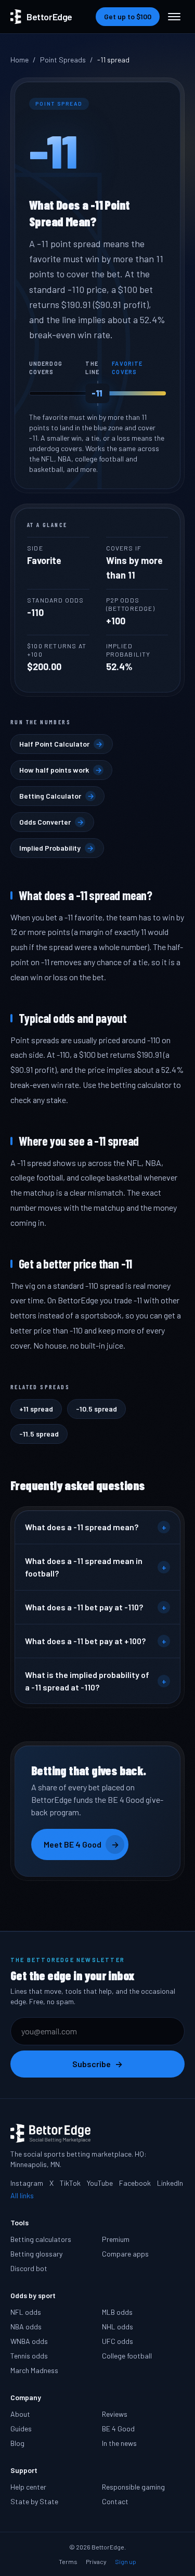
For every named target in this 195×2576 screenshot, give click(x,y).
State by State (34, 2501)
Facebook (135, 2183)
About (20, 2414)
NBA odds (26, 2327)
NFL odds (26, 2312)
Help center (28, 2487)
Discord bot (29, 2268)
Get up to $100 (128, 16)
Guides (21, 2428)
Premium (116, 2239)
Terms (68, 2561)
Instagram (27, 2183)
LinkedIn (170, 2183)
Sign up (126, 2561)
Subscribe (97, 2064)
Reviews (115, 2414)
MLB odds (117, 2312)
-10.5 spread (96, 1409)
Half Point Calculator (61, 744)
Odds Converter (51, 822)
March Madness (34, 2370)
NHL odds (118, 2327)
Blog (17, 2443)
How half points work (61, 770)
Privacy (96, 2561)
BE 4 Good (118, 2428)
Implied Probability (56, 848)
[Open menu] (174, 17)
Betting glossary (36, 2254)
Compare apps (125, 2254)
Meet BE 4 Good (81, 1844)
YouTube (100, 2183)
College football (127, 2356)
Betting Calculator (57, 796)
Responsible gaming (133, 2487)
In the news (119, 2443)
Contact (115, 2501)
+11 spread (36, 1409)
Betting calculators (41, 2239)
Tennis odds (29, 2356)
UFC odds (118, 2341)
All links (22, 2195)
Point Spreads (63, 60)
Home (19, 60)
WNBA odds (29, 2341)
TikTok (70, 2183)
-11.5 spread (39, 1434)
